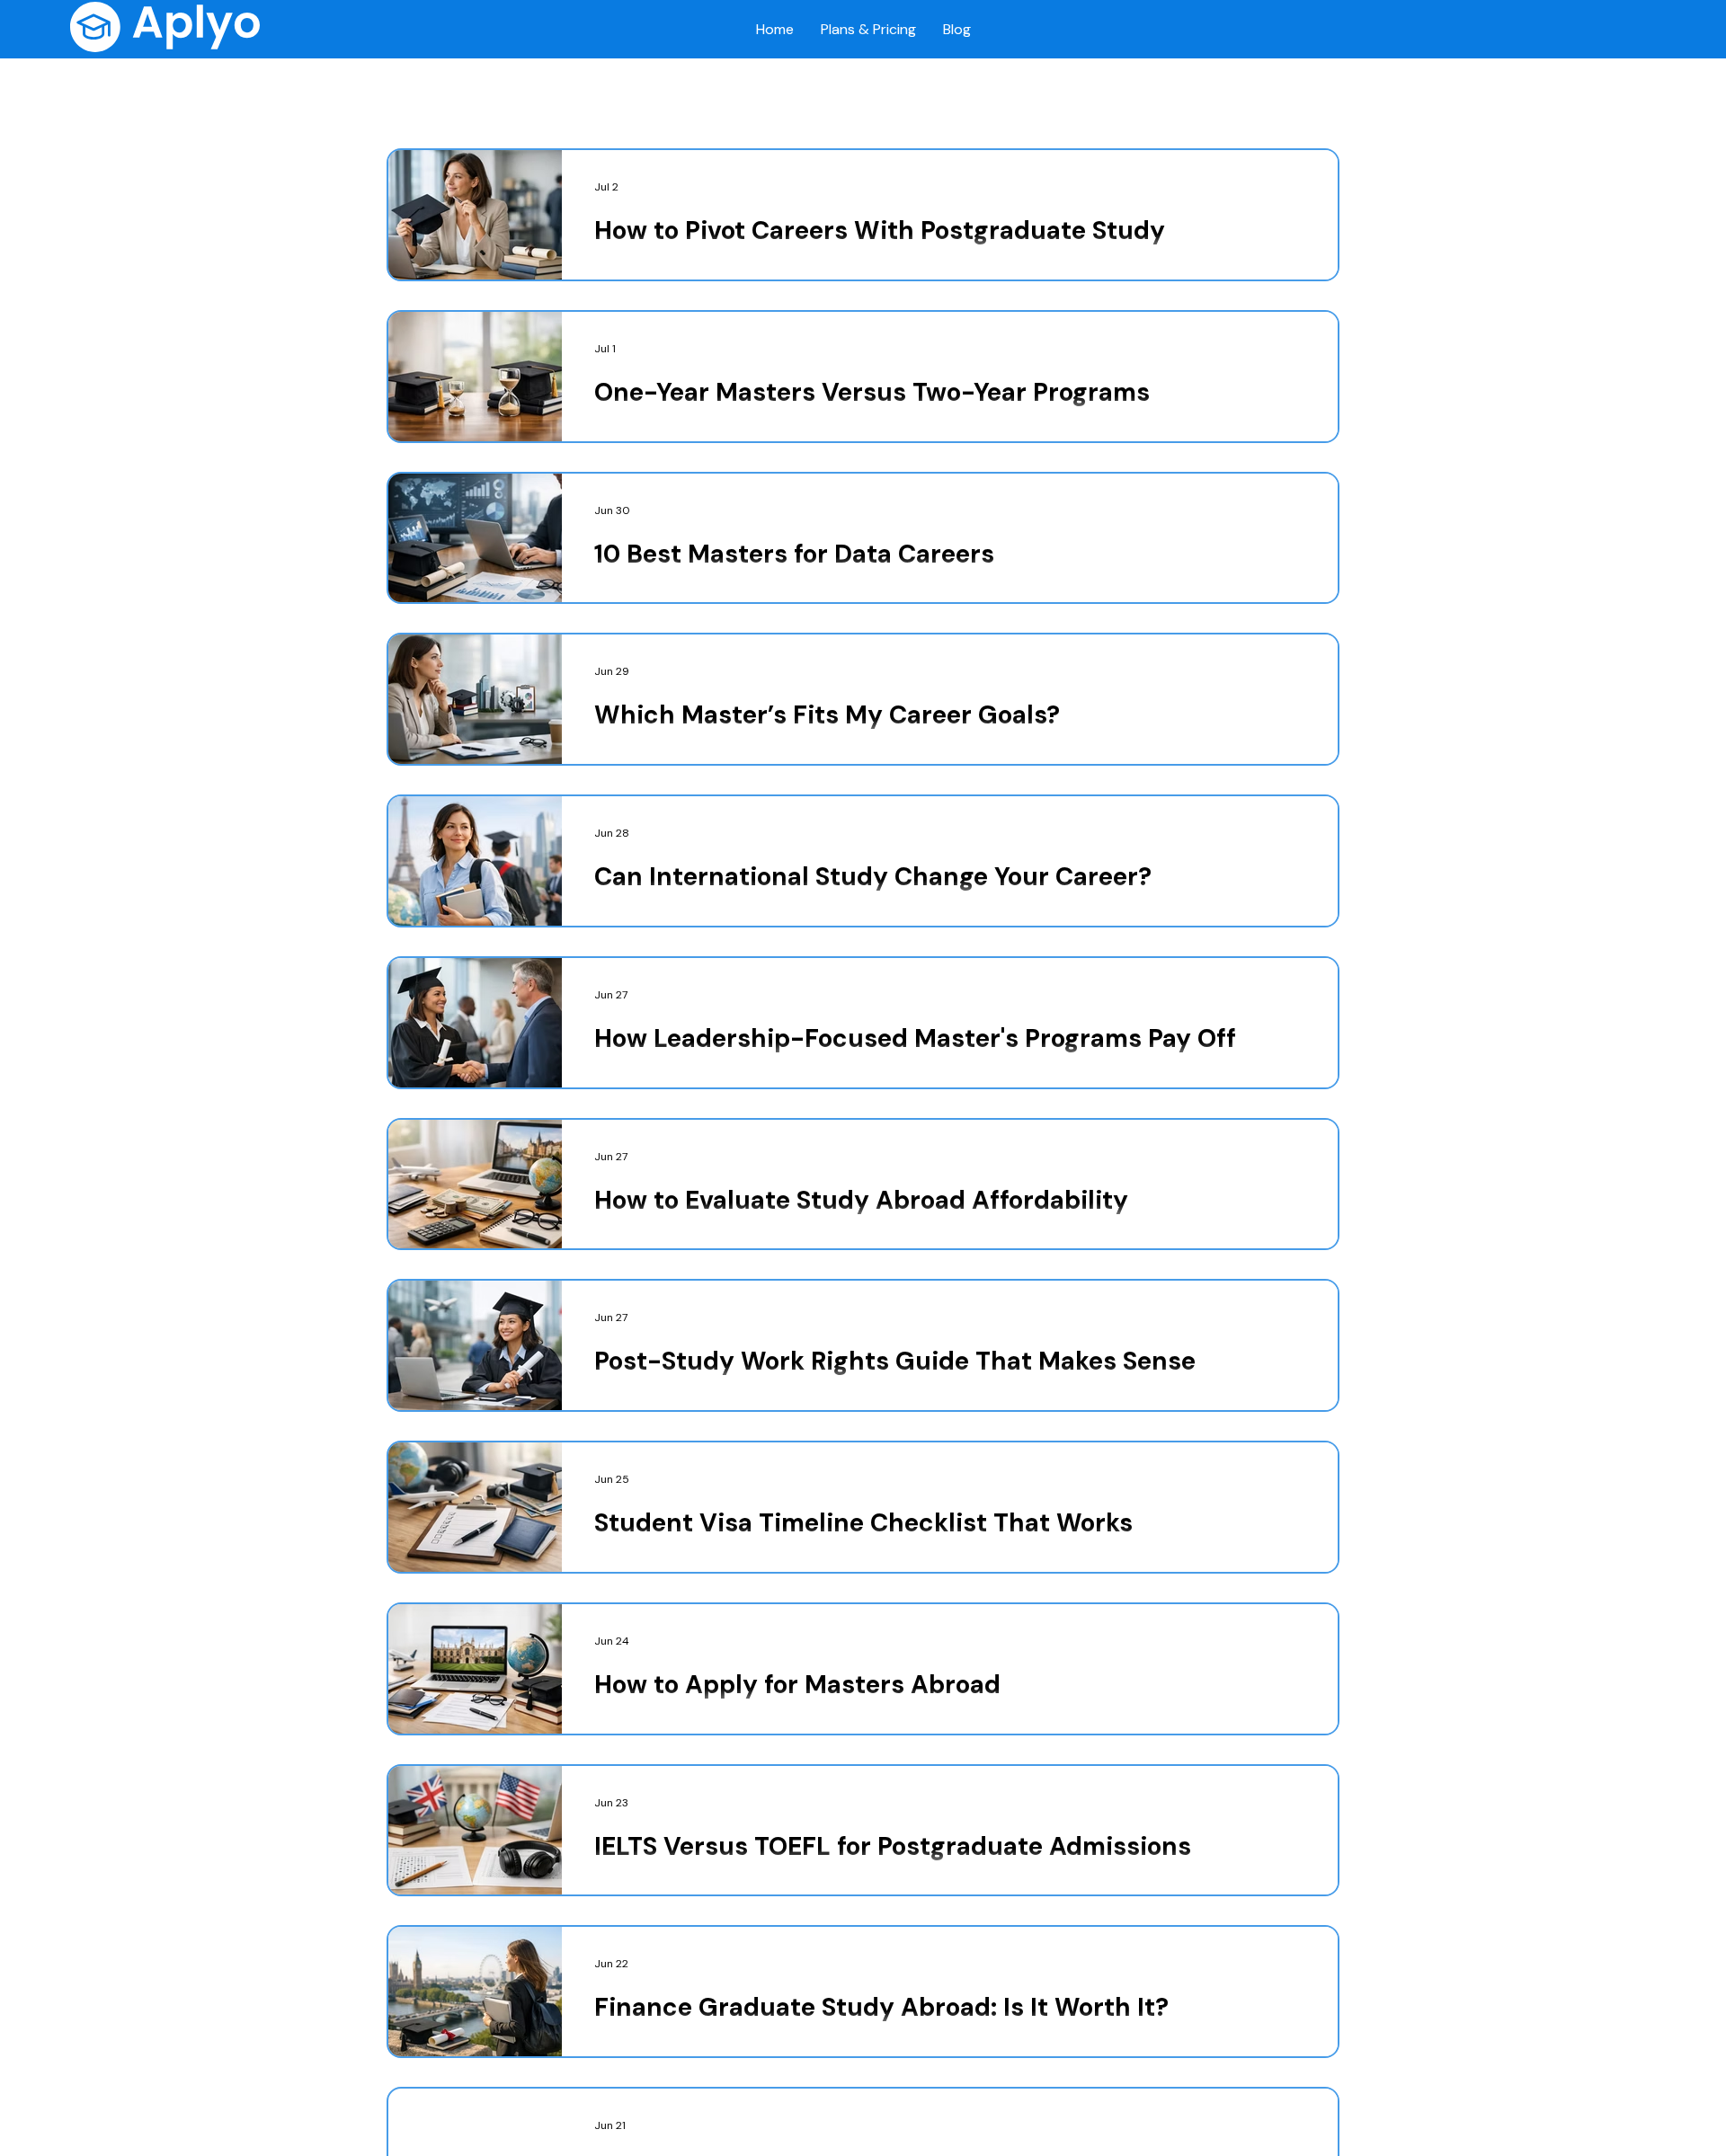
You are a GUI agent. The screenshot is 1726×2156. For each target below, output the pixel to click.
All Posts (412, 93)
